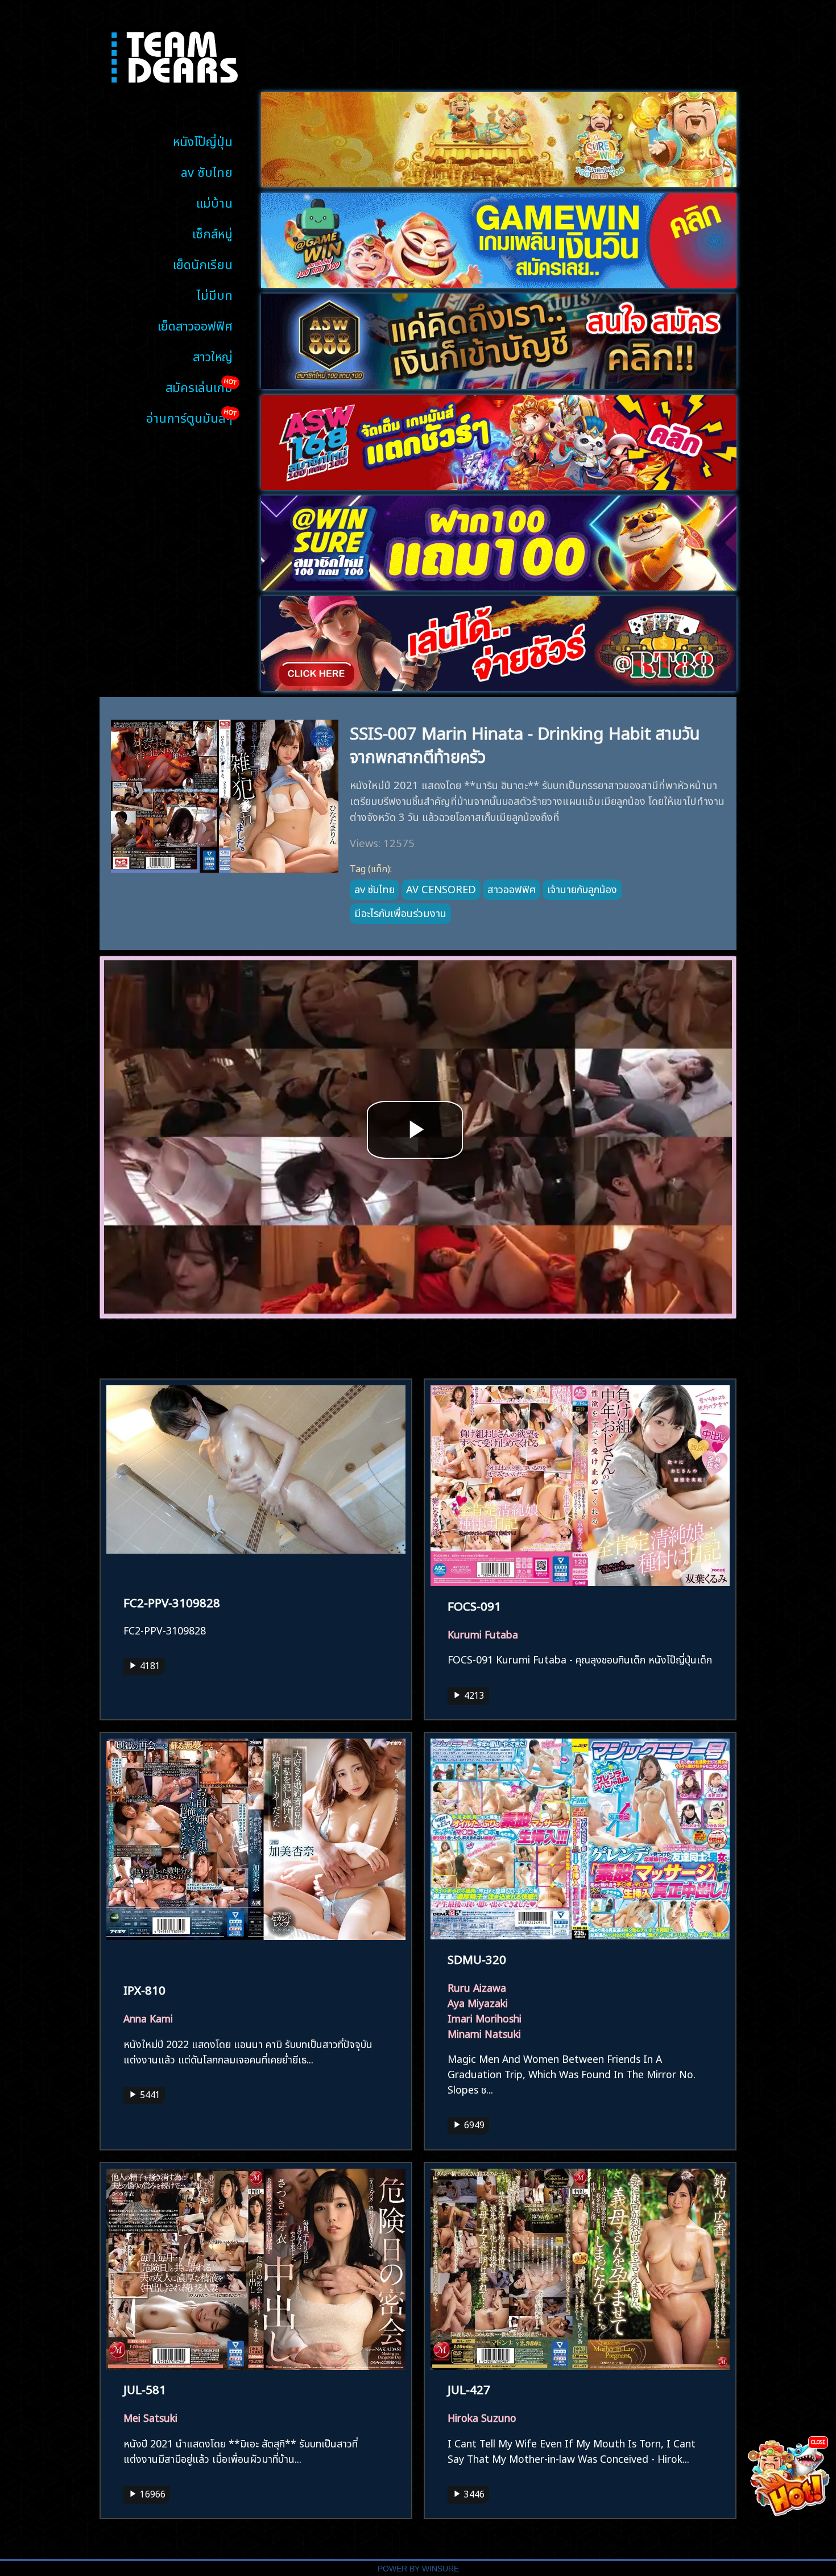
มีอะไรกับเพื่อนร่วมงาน (400, 912)
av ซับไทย (207, 171)
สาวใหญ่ (213, 355)
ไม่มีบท (215, 294)
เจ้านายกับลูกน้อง (582, 888)
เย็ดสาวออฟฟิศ (195, 325)
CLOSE (818, 2441)
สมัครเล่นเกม (199, 386)
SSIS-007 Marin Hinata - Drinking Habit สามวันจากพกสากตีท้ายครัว (525, 743)
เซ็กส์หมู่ (212, 232)
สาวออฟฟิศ (512, 888)
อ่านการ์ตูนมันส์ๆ (189, 417)
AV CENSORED (441, 888)
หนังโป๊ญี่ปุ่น (203, 140)
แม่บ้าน (214, 202)
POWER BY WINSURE (418, 2569)
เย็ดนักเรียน (203, 263)
